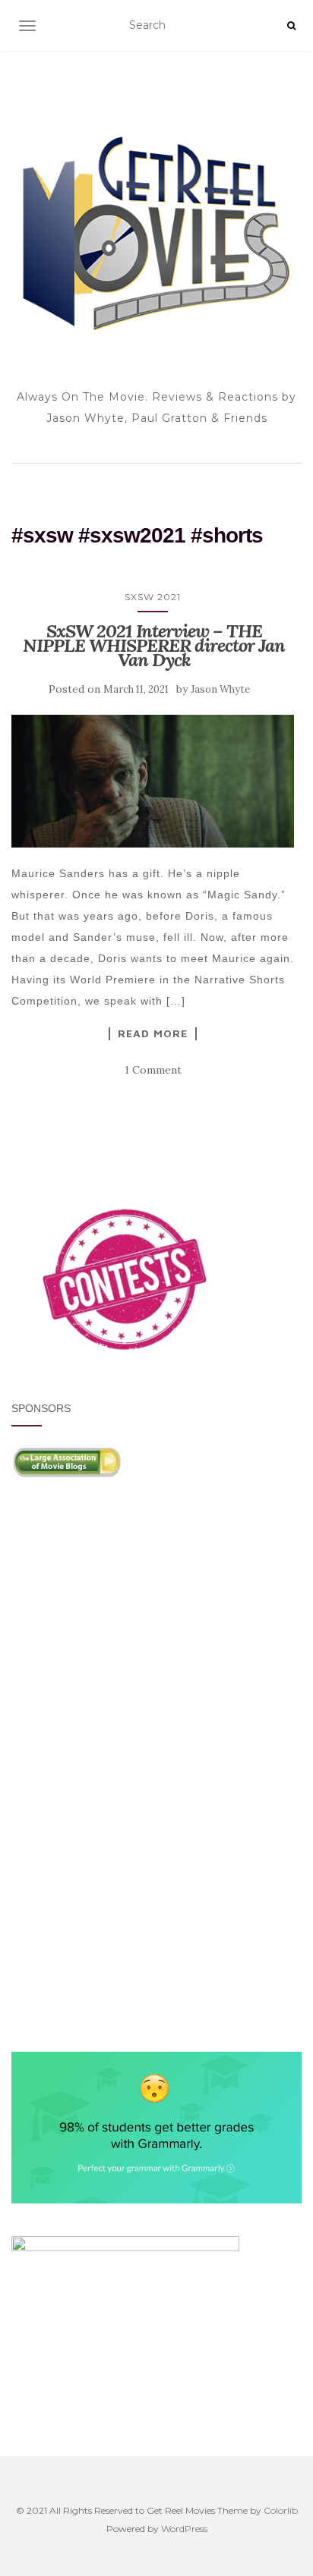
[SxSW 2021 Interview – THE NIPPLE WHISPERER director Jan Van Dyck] (153, 781)
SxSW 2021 (153, 597)
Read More (153, 1033)
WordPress (184, 2529)
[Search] (291, 26)
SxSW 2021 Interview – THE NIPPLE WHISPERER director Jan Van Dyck (154, 645)
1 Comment (153, 1070)
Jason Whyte (220, 689)
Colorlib (281, 2510)
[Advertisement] (156, 1640)
